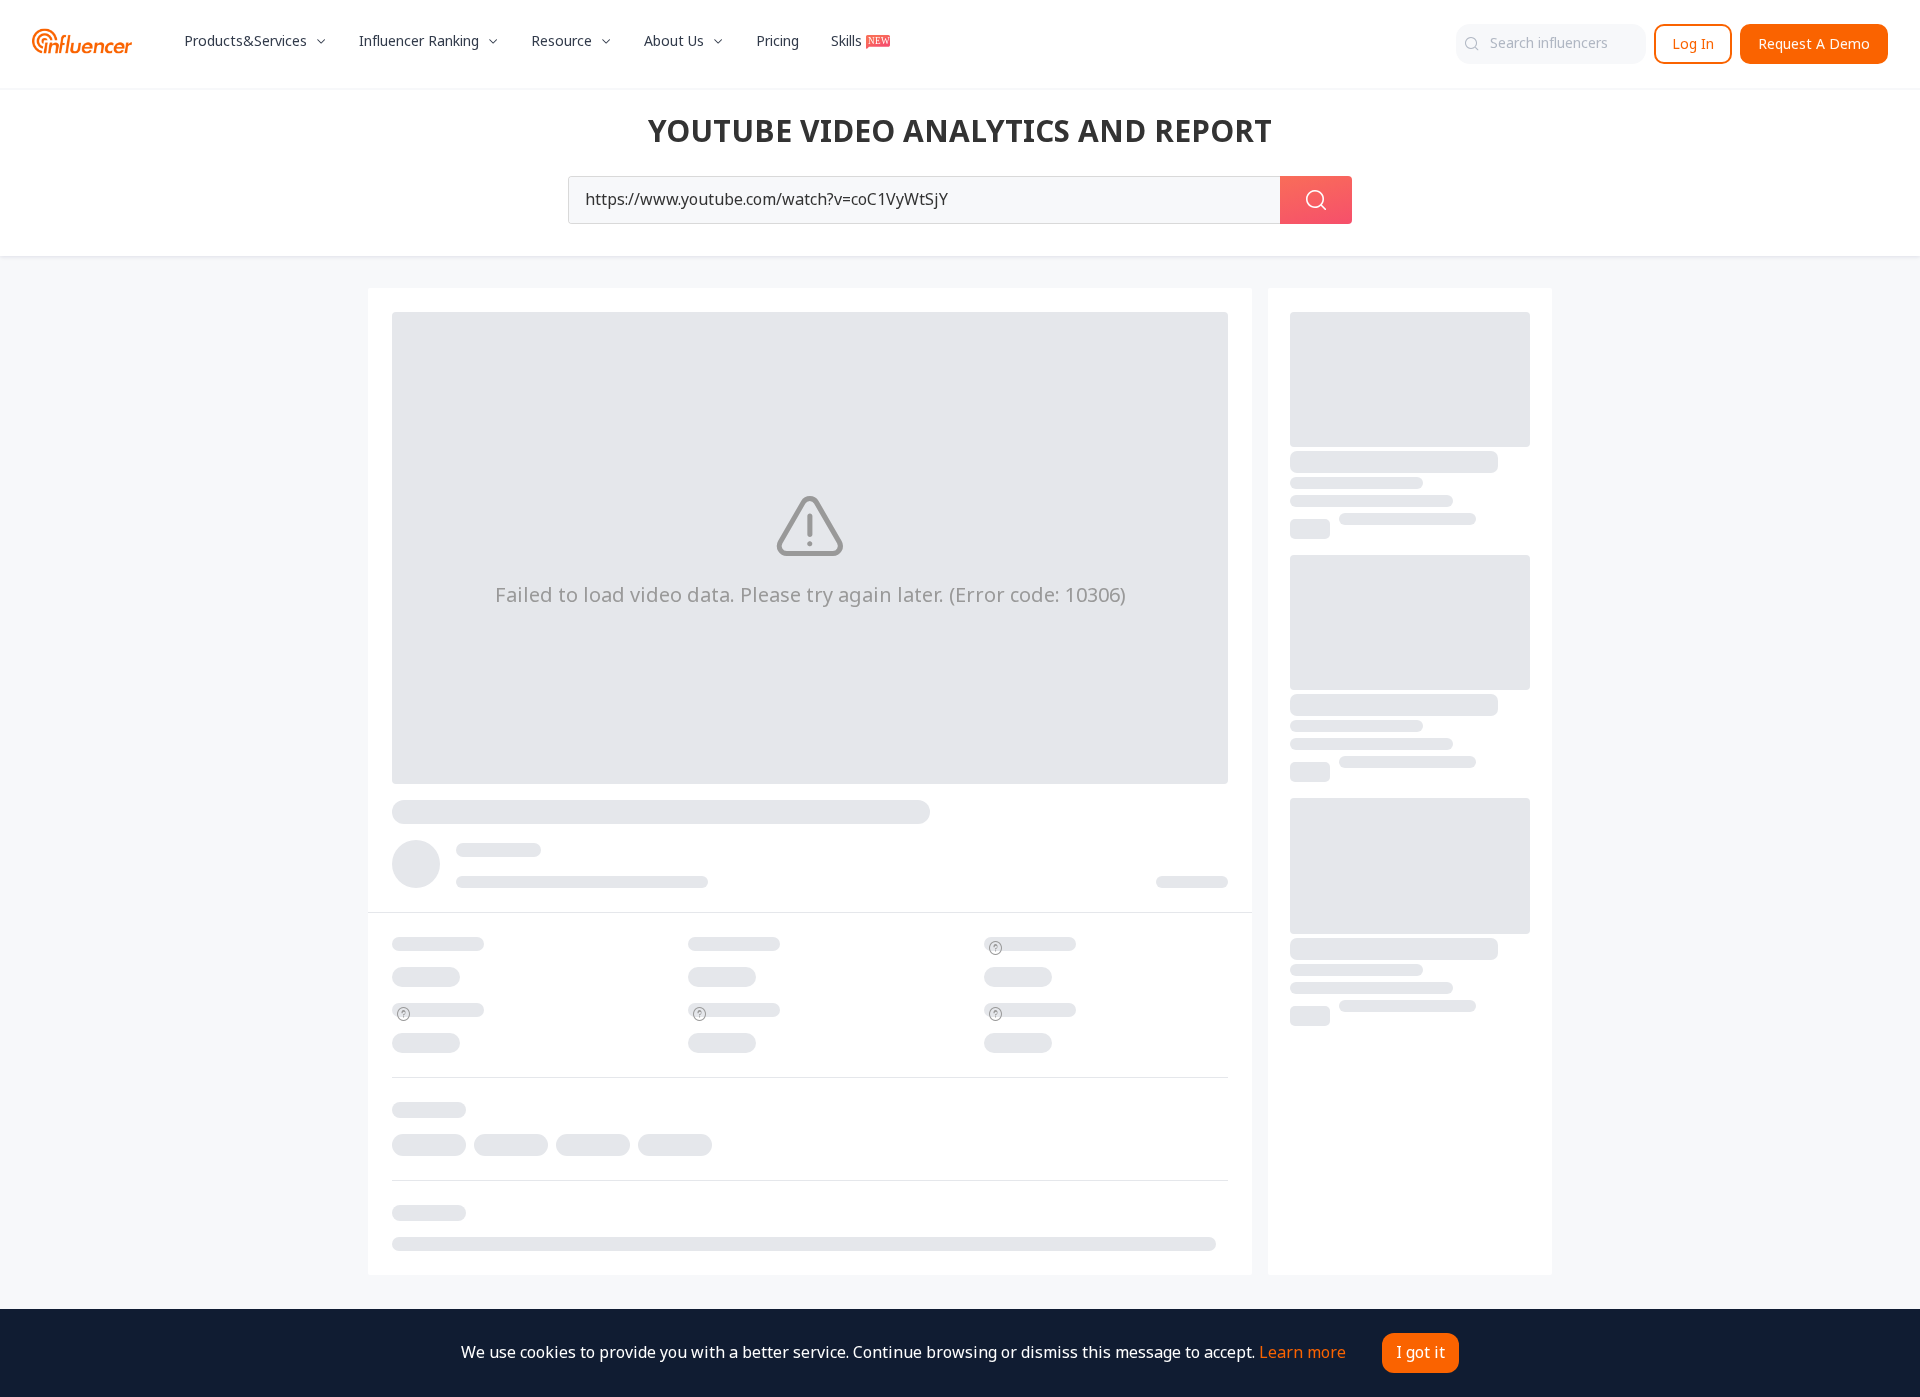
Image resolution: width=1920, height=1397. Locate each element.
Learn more (1302, 1353)
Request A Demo (1814, 44)
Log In (1693, 44)
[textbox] (1551, 44)
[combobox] (1551, 44)
